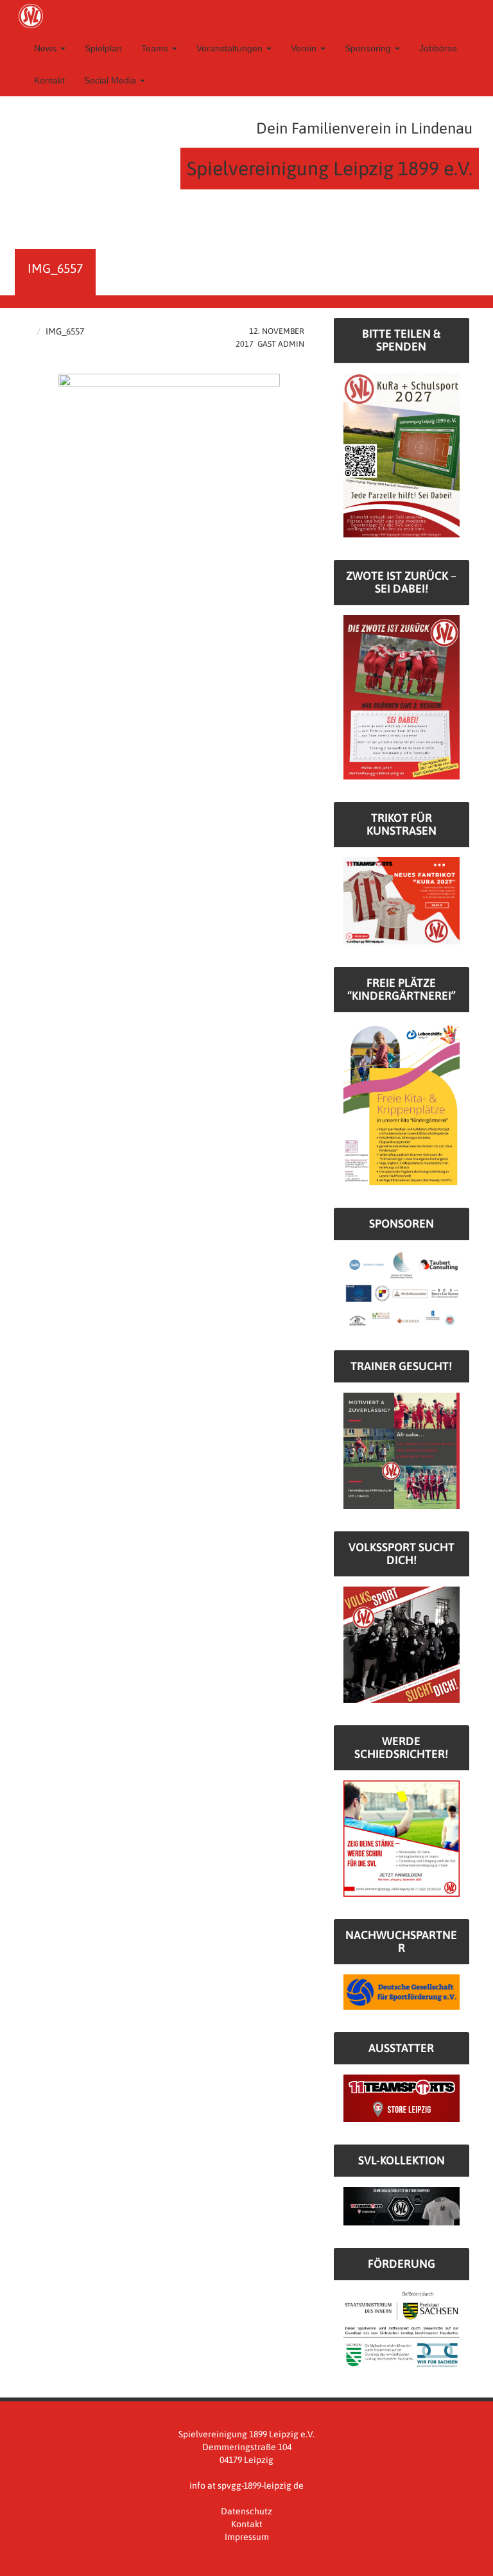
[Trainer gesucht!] (402, 1450)
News (47, 48)
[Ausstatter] (402, 2098)
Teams (156, 48)
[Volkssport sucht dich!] (402, 1644)
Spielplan (103, 48)
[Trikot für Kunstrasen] (402, 900)
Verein (305, 48)
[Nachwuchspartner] (402, 1991)
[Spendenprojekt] (402, 455)
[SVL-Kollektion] (402, 2206)
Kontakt (49, 80)
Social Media (111, 80)
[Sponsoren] (402, 1289)
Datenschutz (246, 2511)
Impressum (247, 2537)
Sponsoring (369, 48)
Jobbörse (438, 48)
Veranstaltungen (231, 48)
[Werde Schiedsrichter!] (402, 1838)
